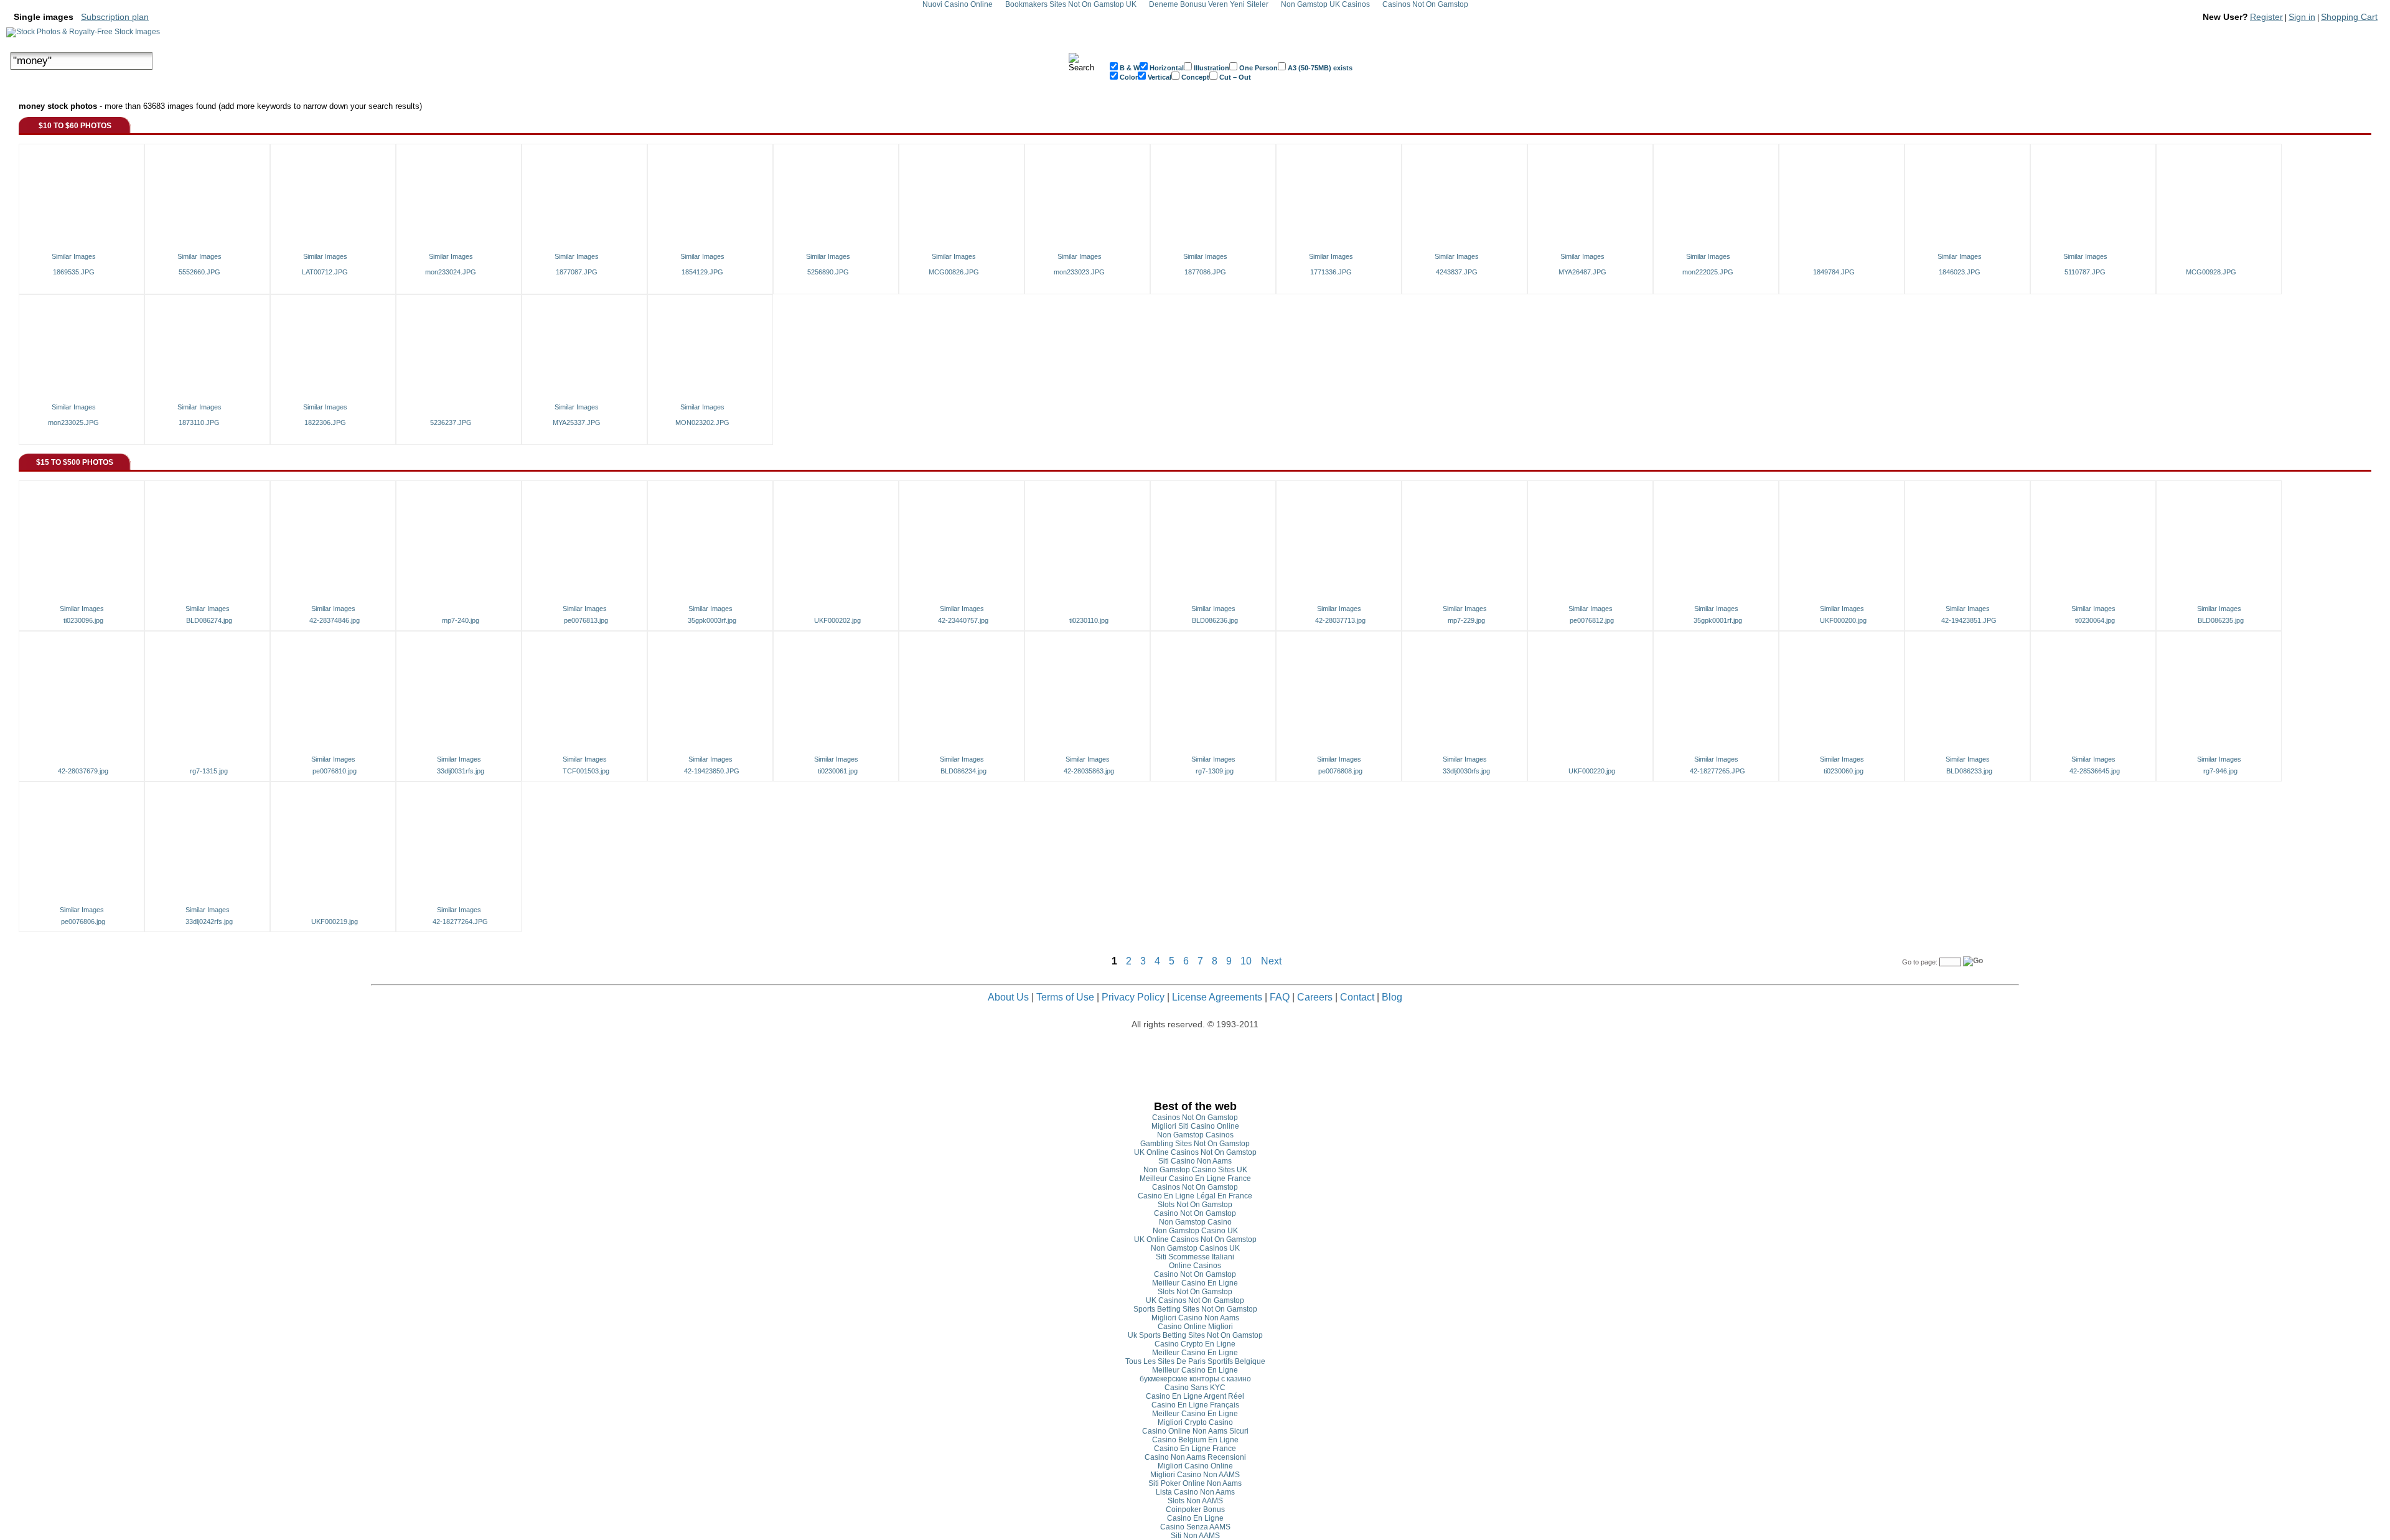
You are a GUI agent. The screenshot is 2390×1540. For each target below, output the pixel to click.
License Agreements (1217, 997)
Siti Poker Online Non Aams (1195, 1483)
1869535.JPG (74, 272)
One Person (1258, 68)
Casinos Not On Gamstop (1195, 1118)
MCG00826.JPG (954, 272)
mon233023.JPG (1079, 272)
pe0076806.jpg (83, 922)
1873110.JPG (199, 422)
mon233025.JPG (73, 422)
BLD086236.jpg (1215, 620)
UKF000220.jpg (1592, 771)
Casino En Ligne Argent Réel (1195, 1396)
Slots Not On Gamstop (1195, 1205)
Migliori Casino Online (1195, 1466)
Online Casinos (1195, 1266)
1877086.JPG (1205, 272)
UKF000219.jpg (335, 922)
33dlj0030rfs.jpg (1466, 771)
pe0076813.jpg (586, 620)
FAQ (1280, 997)
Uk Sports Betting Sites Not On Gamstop (1195, 1335)
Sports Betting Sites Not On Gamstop (1195, 1309)
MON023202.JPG (702, 422)
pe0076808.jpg (1340, 771)
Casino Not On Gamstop (1195, 1213)
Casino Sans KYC (1195, 1388)
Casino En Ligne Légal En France (1195, 1196)
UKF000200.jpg (1843, 620)
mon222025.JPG (1708, 272)
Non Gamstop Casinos (1195, 1135)
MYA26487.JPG (1582, 272)
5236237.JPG (451, 422)
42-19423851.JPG (1969, 620)
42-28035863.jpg (1089, 771)
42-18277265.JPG (1718, 771)
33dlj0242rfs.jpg (209, 922)
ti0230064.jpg (2095, 620)
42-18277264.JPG (460, 922)
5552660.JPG (199, 272)
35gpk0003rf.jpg (712, 620)
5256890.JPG (828, 272)
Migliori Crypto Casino (1195, 1422)
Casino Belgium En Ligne (1195, 1440)
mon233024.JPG (451, 272)
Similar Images (74, 256)
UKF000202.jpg (837, 620)
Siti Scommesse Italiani (1195, 1257)
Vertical (1159, 77)
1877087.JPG (577, 272)
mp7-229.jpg (1466, 620)
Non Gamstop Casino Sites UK (1195, 1170)
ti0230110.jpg (1089, 620)
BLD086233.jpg (1969, 771)
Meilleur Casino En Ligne (1195, 1283)
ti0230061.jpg (838, 771)
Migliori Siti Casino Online (1195, 1126)
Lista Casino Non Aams (1195, 1492)
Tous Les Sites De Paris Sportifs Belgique (1195, 1361)
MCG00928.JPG (2211, 272)
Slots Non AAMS (1195, 1501)
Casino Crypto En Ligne (1195, 1344)
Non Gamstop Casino (1195, 1222)
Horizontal (1166, 68)
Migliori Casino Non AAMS (1195, 1475)
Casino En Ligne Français (1195, 1405)
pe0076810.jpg (335, 771)
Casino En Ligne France (1195, 1449)
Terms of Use (1065, 997)
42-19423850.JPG (712, 771)
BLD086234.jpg (963, 771)
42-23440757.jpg (963, 620)
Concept (1194, 77)
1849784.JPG (1834, 272)
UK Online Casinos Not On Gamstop (1195, 1152)
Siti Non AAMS (1195, 1536)
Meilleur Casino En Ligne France (1195, 1178)
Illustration (1211, 68)
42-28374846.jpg (335, 620)
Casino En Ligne (1195, 1518)
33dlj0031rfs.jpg (461, 771)
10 (1246, 961)
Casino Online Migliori (1195, 1327)
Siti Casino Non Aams (1195, 1161)
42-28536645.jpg (2095, 771)
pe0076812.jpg (1592, 620)
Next (1271, 961)
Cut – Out (1234, 77)
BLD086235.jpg (2221, 620)
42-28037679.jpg (83, 771)
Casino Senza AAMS (1195, 1527)
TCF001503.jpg (586, 771)
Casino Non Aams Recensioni (1195, 1457)
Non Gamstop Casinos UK (1195, 1248)
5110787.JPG (2085, 272)
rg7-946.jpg (2220, 771)
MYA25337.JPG (577, 422)
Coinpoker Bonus (1195, 1510)
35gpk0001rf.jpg (1718, 620)
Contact (1357, 997)
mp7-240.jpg (461, 620)
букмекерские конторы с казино (1195, 1379)
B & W (1129, 68)
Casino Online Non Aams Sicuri (1195, 1431)
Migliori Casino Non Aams (1195, 1318)
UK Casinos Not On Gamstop (1195, 1300)
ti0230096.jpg (83, 620)
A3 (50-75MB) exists (1319, 68)
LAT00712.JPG (325, 272)
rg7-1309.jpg (1215, 771)
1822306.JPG (325, 422)
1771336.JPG (1331, 272)
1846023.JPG (1960, 272)
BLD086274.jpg (209, 620)
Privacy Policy (1133, 997)
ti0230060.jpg (1844, 771)
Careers (1315, 997)
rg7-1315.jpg (209, 771)
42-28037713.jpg (1340, 620)
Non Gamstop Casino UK (1195, 1231)
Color (1128, 77)
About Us (1008, 997)
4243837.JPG (1457, 272)
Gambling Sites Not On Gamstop (1195, 1144)
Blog (1392, 997)
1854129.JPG (702, 272)
